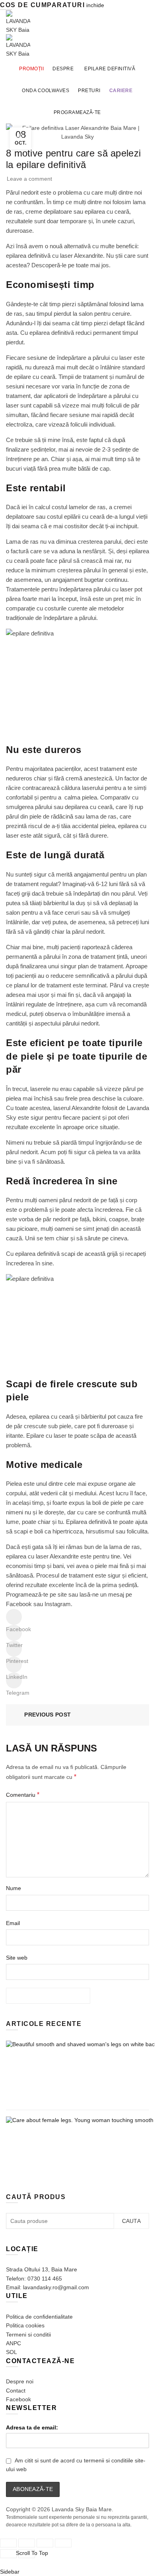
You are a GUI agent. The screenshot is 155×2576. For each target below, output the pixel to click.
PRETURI (89, 91)
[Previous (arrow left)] (8, 2554)
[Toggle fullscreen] (45, 2543)
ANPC (14, 2343)
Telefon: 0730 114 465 (34, 2279)
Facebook (19, 1604)
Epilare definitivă (110, 69)
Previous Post (47, 1715)
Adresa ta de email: (32, 2427)
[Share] (27, 2543)
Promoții (31, 69)
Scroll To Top (32, 2553)
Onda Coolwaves (46, 91)
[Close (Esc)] (8, 2543)
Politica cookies (25, 2325)
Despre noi (20, 2381)
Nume (14, 1888)
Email (13, 1923)
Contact (16, 2391)
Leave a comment (29, 179)
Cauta (132, 2221)
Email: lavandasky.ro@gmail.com (47, 2287)
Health (17, 136)
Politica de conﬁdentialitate (39, 2317)
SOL (12, 2352)
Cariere (121, 91)
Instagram (58, 1604)
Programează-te (77, 112)
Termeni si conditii (28, 2335)
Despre (63, 69)
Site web (17, 1958)
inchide (95, 5)
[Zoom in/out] (63, 2543)
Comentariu (23, 1795)
